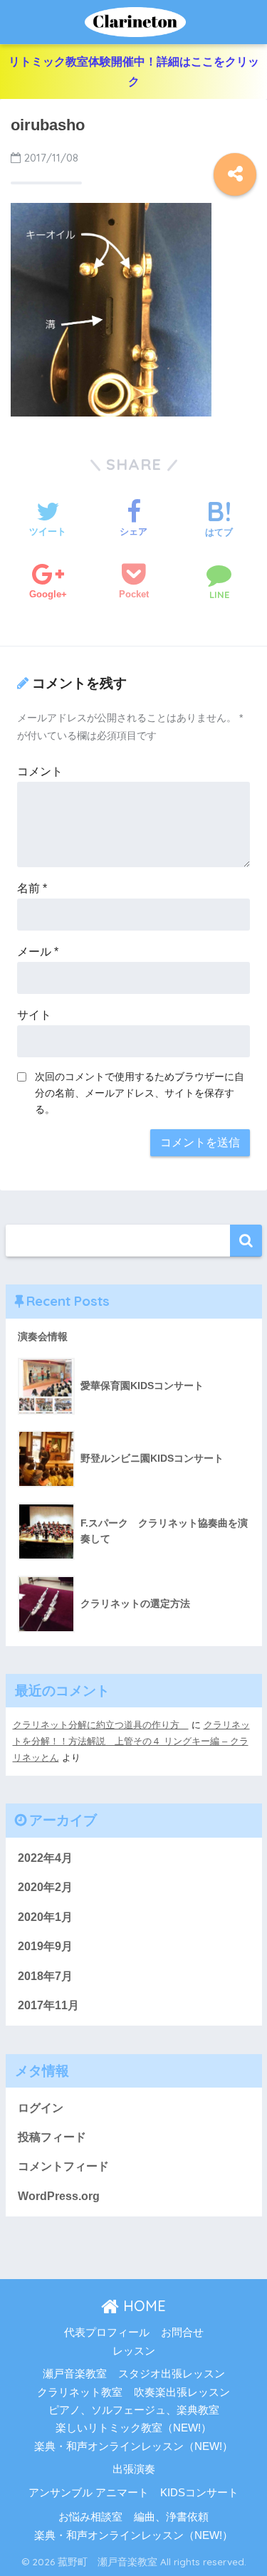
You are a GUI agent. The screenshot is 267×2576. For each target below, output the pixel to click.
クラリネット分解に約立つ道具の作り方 (101, 1725)
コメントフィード (63, 2166)
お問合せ (182, 2332)
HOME (142, 2306)
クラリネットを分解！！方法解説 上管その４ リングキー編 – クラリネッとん (131, 1742)
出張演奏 (134, 2469)
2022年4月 (45, 1858)
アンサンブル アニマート (89, 2493)
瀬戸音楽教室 (75, 2374)
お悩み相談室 (90, 2517)
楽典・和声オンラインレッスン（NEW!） (133, 2446)
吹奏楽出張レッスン (182, 2392)
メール (38, 952)
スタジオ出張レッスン (172, 2374)
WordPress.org (59, 2196)
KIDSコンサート (199, 2493)
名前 (32, 888)
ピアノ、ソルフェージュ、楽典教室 (134, 2410)
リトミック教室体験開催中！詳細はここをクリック (134, 72)
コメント (40, 771)
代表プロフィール (107, 2332)
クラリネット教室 (80, 2392)
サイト (34, 1015)
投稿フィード (52, 2137)
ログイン (41, 2108)
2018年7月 (45, 1976)
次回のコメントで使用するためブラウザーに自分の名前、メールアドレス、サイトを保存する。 (140, 1093)
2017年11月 (48, 2005)
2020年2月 (45, 1887)
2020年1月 (45, 1917)
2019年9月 (45, 1946)
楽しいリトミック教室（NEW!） (133, 2428)
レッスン (134, 2351)
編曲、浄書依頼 (171, 2517)
